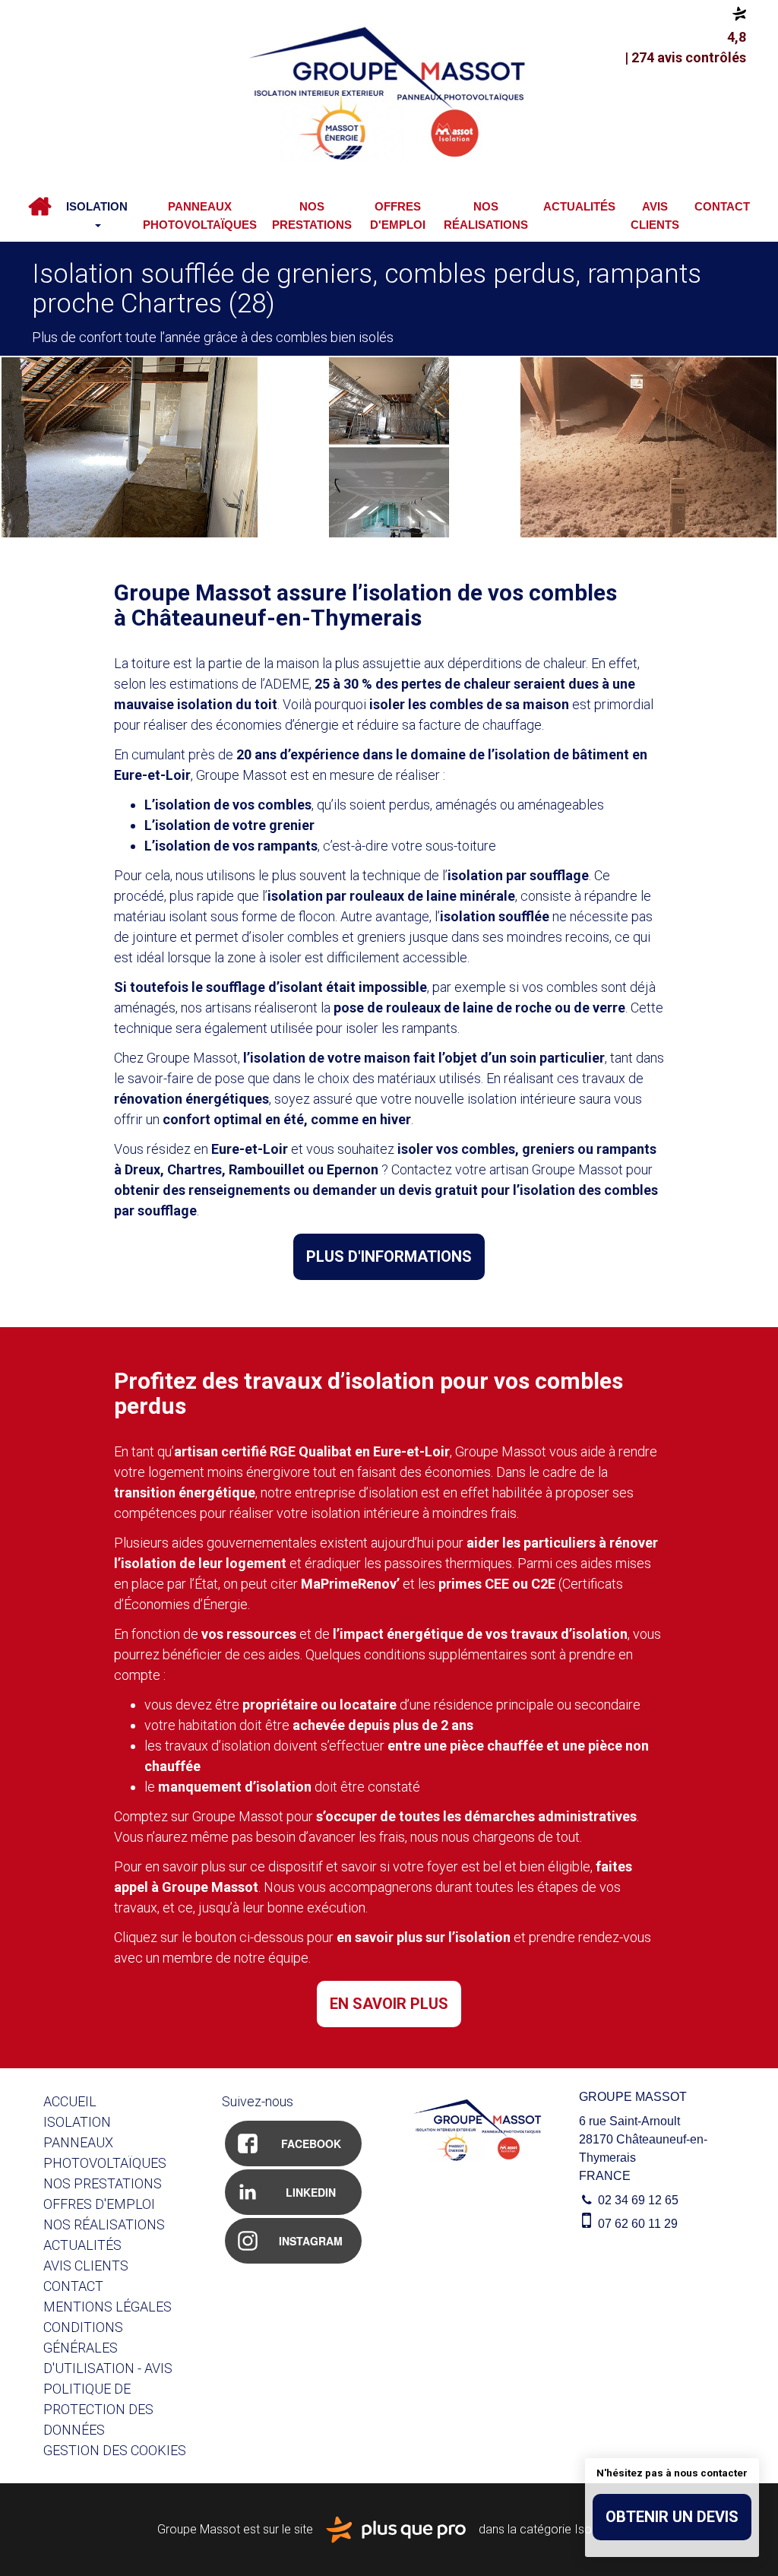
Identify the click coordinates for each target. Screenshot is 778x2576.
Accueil (40, 207)
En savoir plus (389, 2004)
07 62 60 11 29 (636, 2224)
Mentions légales (108, 2307)
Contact (722, 206)
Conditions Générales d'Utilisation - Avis (108, 2348)
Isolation (97, 206)
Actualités (579, 206)
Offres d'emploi (398, 215)
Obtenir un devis (672, 2517)
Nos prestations (312, 215)
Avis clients (655, 215)
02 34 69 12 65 (637, 2200)
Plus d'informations (389, 1256)
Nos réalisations (486, 215)
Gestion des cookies (115, 2450)
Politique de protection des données (98, 2409)
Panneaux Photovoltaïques (200, 215)
